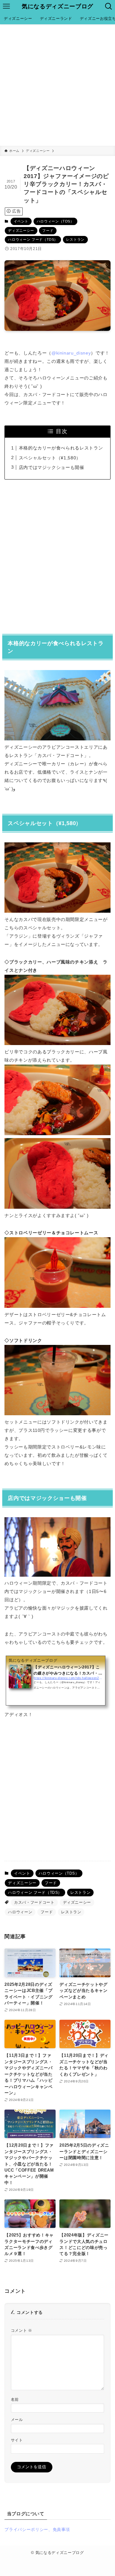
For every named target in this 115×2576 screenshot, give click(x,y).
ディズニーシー (21, 230)
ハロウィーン (20, 1912)
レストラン (75, 239)
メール (17, 2420)
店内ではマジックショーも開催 (52, 467)
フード (48, 230)
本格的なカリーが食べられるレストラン (61, 448)
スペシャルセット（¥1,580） (50, 458)
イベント (21, 221)
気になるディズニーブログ (57, 6)
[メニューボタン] (6, 6)
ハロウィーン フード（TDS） (33, 239)
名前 (15, 2399)
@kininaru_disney (71, 353)
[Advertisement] (57, 85)
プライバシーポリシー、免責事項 (37, 2529)
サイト (17, 2440)
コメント (22, 2330)
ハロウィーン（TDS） (55, 221)
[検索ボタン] (109, 6)
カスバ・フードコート (34, 1902)
